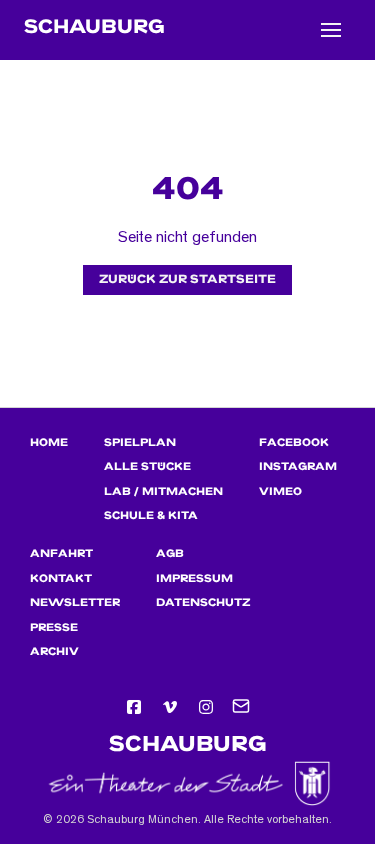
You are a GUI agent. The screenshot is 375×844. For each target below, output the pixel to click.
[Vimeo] (170, 707)
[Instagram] (206, 707)
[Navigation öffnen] (331, 30)
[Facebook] (134, 707)
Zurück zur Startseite (187, 279)
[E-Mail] (242, 707)
